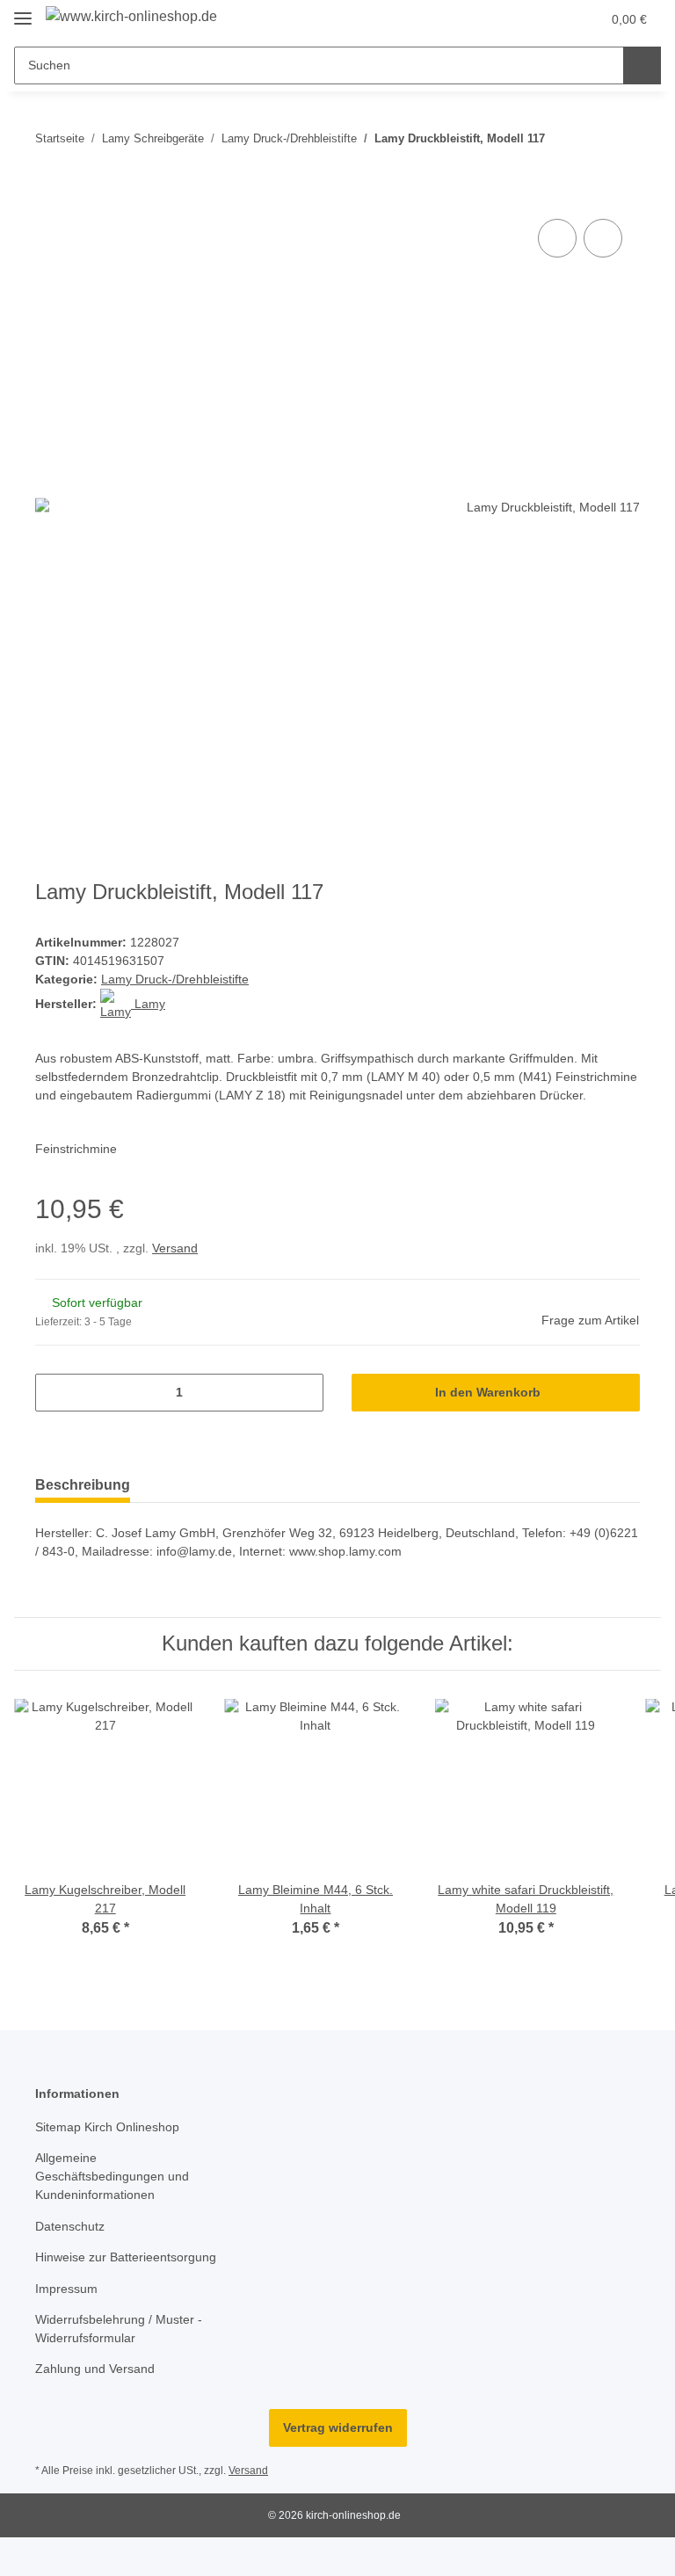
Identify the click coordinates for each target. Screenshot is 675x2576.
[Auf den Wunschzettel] (603, 238)
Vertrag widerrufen (338, 2427)
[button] (518, 19)
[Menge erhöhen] (304, 1393)
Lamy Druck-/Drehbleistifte (175, 979)
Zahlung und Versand (95, 2369)
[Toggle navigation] (23, 11)
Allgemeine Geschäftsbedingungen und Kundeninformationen (112, 2176)
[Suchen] (642, 65)
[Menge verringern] (55, 1393)
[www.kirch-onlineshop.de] (131, 17)
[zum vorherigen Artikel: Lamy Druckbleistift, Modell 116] (583, 138)
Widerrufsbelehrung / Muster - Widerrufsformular (119, 2329)
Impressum (66, 2289)
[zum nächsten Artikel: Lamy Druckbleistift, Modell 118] (621, 138)
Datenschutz (70, 2226)
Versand (175, 1248)
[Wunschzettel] (553, 19)
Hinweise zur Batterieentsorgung (126, 2257)
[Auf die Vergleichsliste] (557, 238)
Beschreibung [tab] (83, 1485)
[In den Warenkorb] (49, 195)
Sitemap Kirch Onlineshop (107, 2127)
